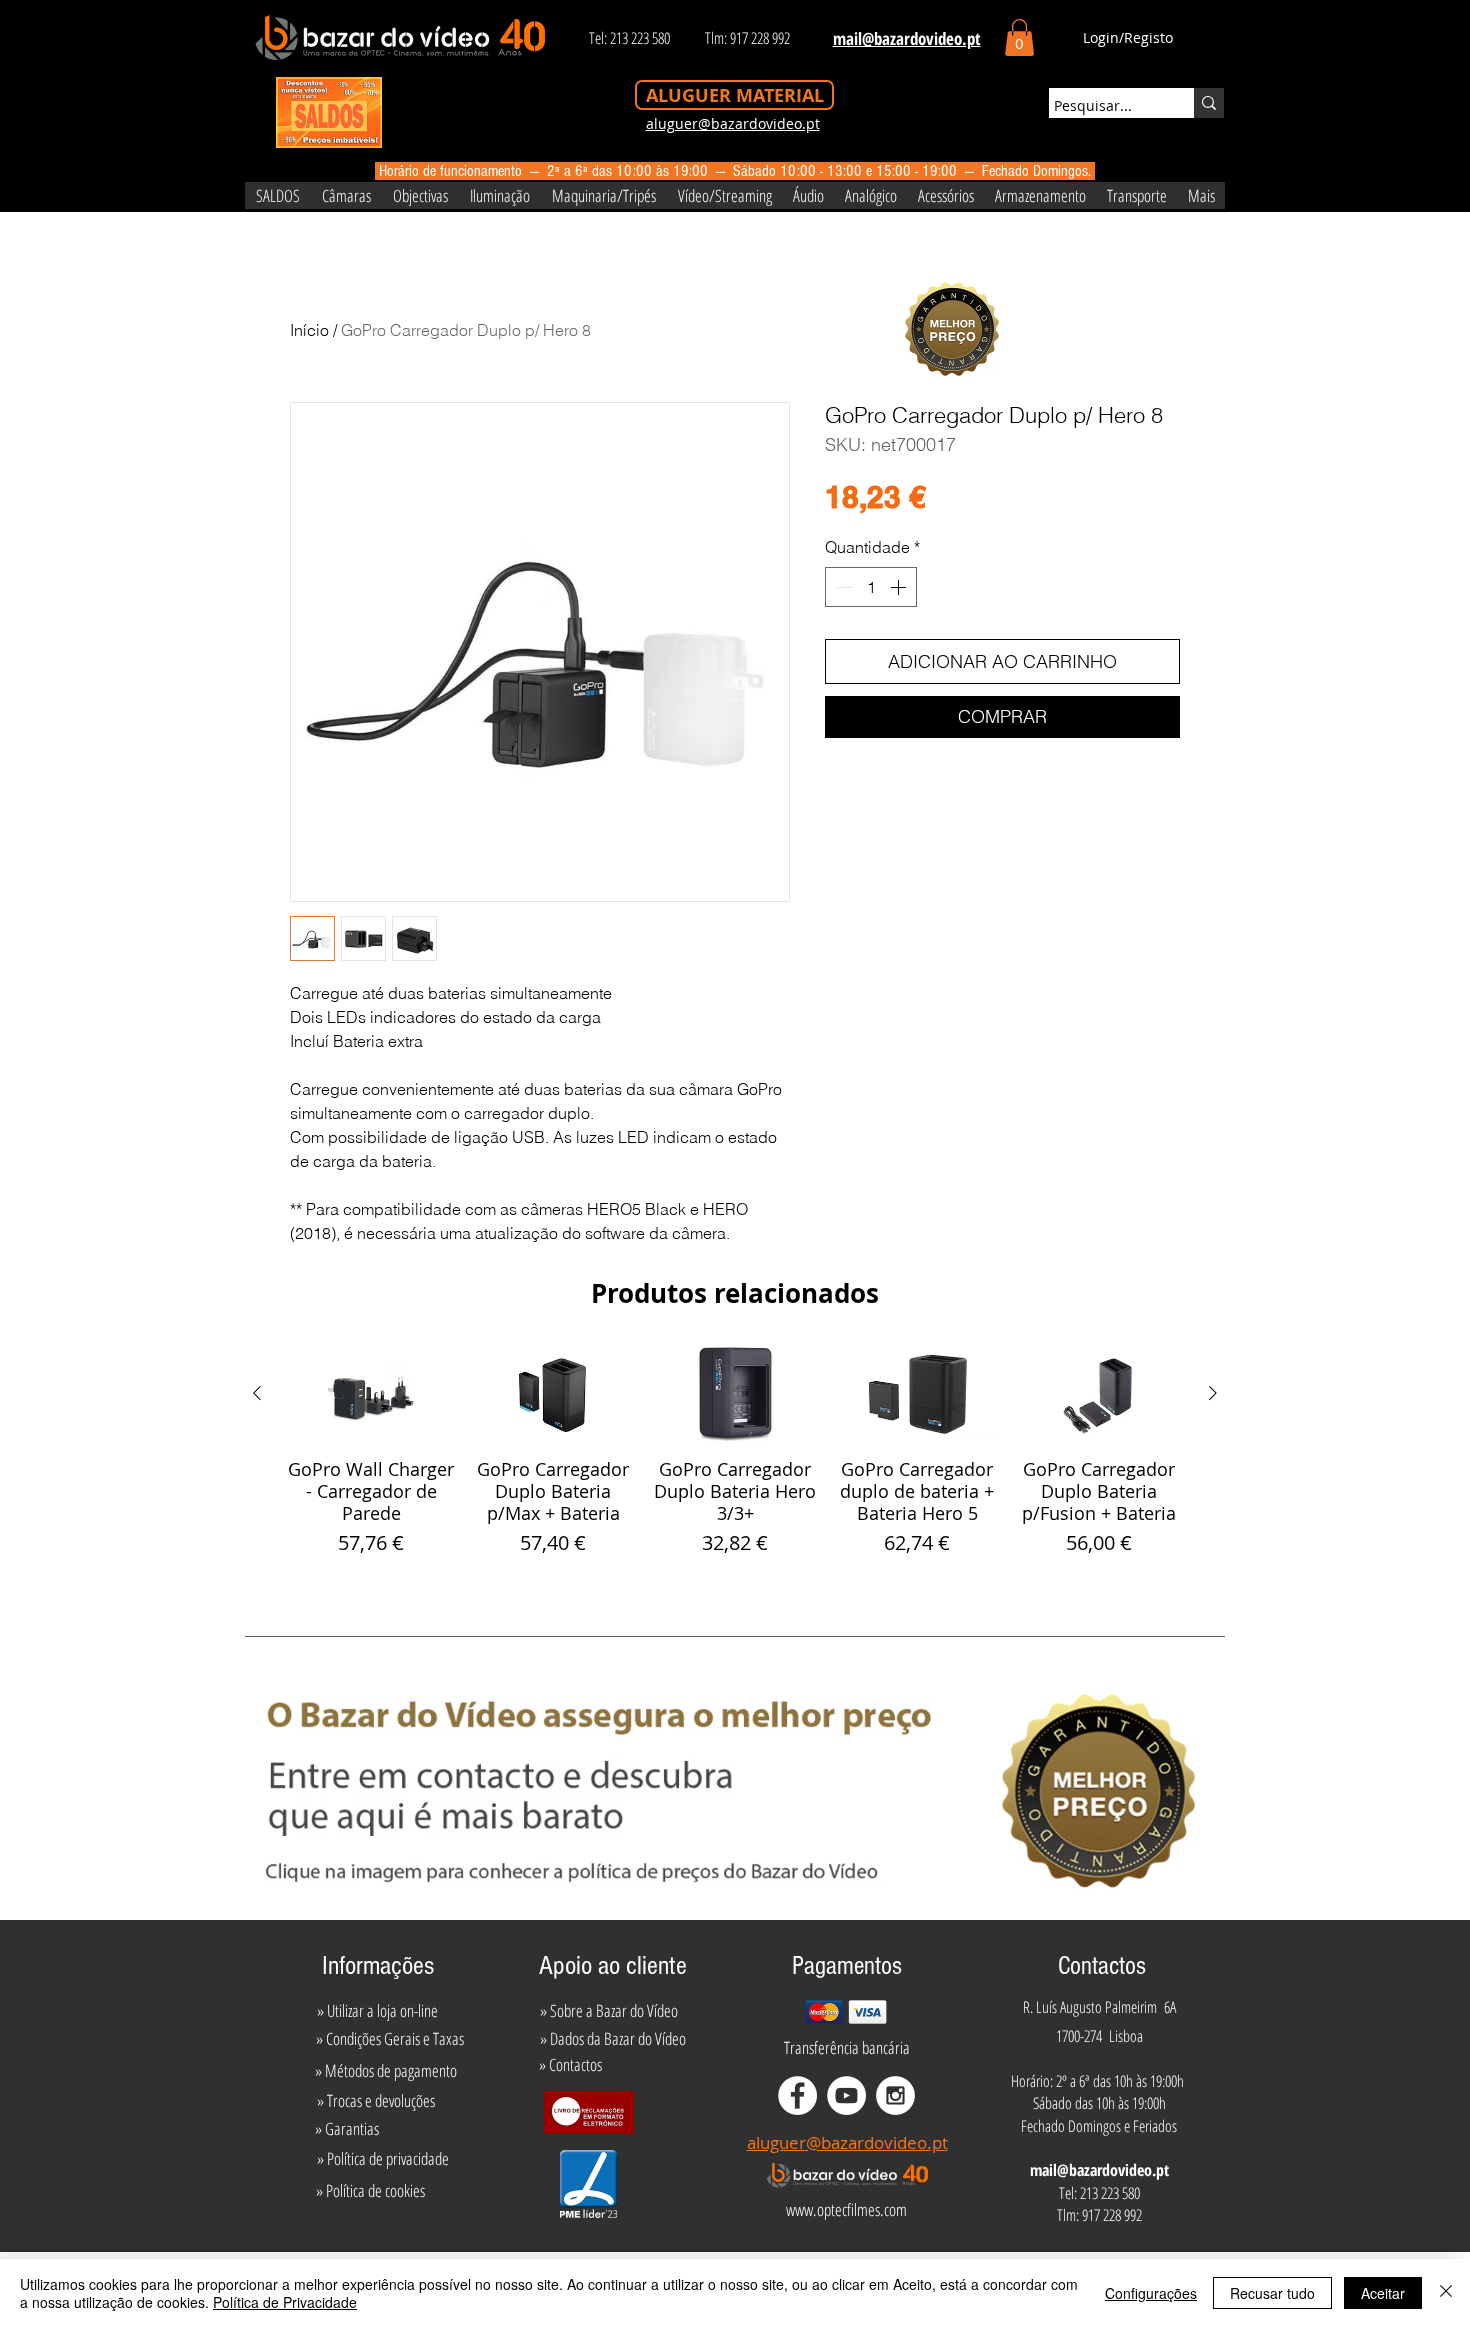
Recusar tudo (1272, 2293)
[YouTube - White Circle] (846, 2095)
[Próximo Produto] (1213, 1393)
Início (309, 330)
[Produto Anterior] (257, 1393)
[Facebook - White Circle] (797, 2095)
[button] (1019, 37)
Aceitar (1383, 2293)
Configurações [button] (1151, 2293)
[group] (735, 1452)
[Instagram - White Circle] (895, 2095)
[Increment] (900, 587)
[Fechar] (1446, 2293)
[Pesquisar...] (1209, 103)
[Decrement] (842, 587)
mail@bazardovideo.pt (1099, 2170)
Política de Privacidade (285, 2302)
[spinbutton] (871, 587)
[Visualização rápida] (371, 1394)
